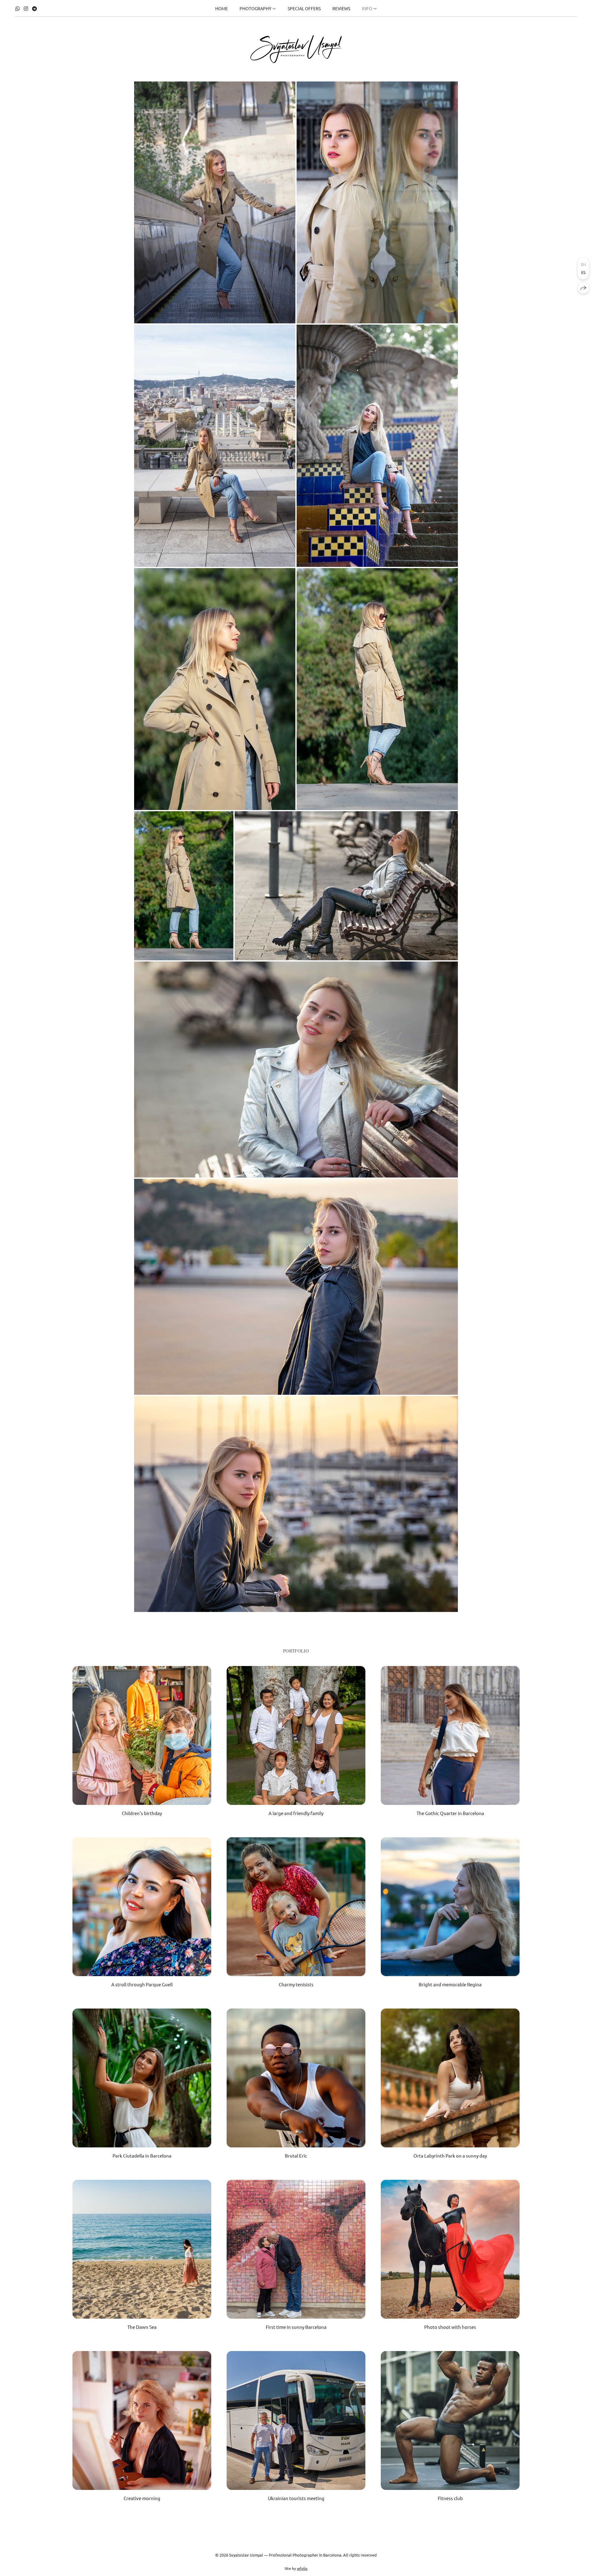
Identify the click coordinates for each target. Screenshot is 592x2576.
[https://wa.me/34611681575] (18, 8)
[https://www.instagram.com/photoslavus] (26, 8)
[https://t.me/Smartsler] (35, 8)
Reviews (341, 8)
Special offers (304, 8)
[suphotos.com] (296, 49)
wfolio (302, 2568)
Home (222, 8)
